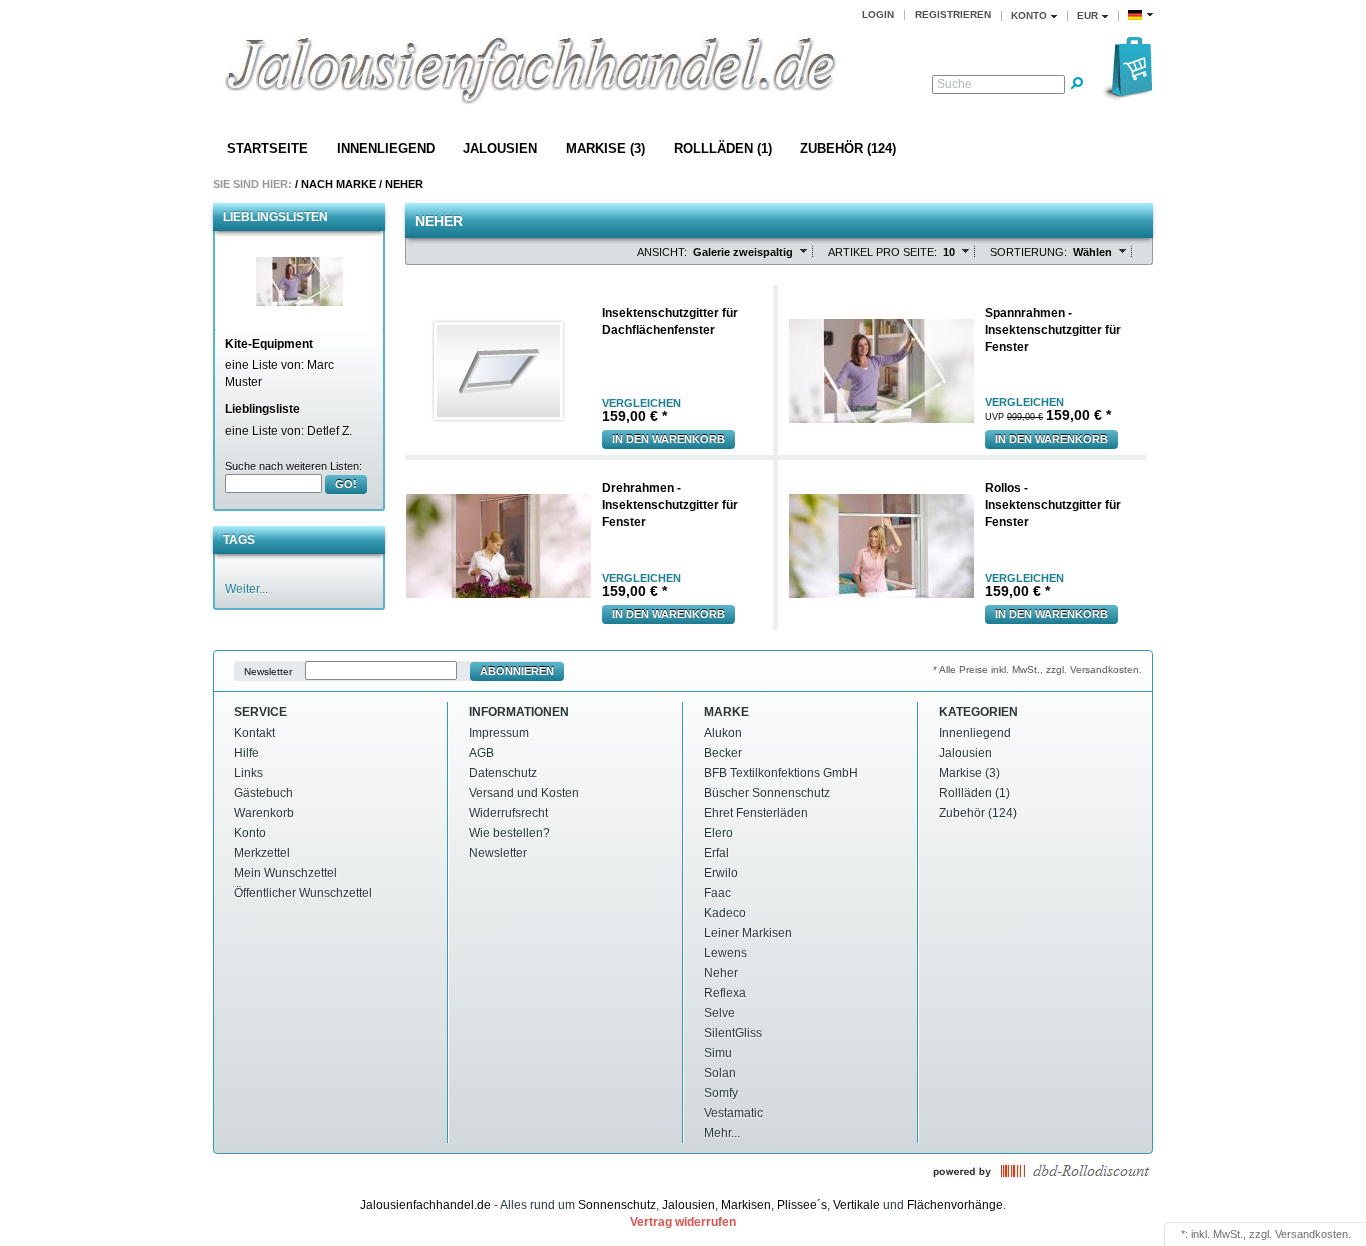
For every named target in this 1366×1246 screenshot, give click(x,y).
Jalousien (500, 148)
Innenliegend (386, 148)
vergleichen (641, 403)
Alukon (723, 733)
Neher (404, 184)
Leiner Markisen (748, 933)
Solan (720, 1073)
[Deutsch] (1140, 15)
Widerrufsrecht (508, 813)
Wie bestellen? (509, 833)
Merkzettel (262, 853)
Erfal (716, 853)
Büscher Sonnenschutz (767, 793)
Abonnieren (517, 671)
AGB (481, 753)
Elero (718, 833)
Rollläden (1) (723, 148)
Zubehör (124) (848, 148)
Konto (250, 833)
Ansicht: (662, 252)
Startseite (267, 148)
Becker (723, 753)
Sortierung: (1028, 252)
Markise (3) (605, 148)
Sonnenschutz (617, 1205)
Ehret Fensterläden (756, 813)
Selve (719, 1013)
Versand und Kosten (524, 793)
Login (878, 14)
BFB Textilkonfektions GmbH (781, 773)
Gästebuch (263, 793)
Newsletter (268, 671)
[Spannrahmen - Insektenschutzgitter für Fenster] (299, 281)
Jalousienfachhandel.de (425, 1205)
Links (248, 773)
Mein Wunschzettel (285, 873)
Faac (717, 893)
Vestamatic (733, 1113)
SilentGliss (733, 1033)
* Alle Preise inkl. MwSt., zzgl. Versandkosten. (1037, 669)
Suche (954, 84)
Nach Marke (338, 184)
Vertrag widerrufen (683, 1222)
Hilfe (246, 753)
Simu (718, 1053)
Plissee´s (802, 1205)
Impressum (499, 733)
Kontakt (254, 733)
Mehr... (722, 1133)
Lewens (725, 953)
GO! (346, 484)
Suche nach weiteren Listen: (293, 466)
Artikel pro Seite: (882, 252)
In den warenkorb (668, 439)
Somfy (721, 1093)
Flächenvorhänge (955, 1205)
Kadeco (725, 913)
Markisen (746, 1205)
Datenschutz (503, 773)
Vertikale (856, 1205)
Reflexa (725, 993)
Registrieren (953, 14)
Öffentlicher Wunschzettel (303, 893)
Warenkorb (264, 813)
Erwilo (721, 873)
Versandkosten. (1313, 1234)
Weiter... (246, 589)
